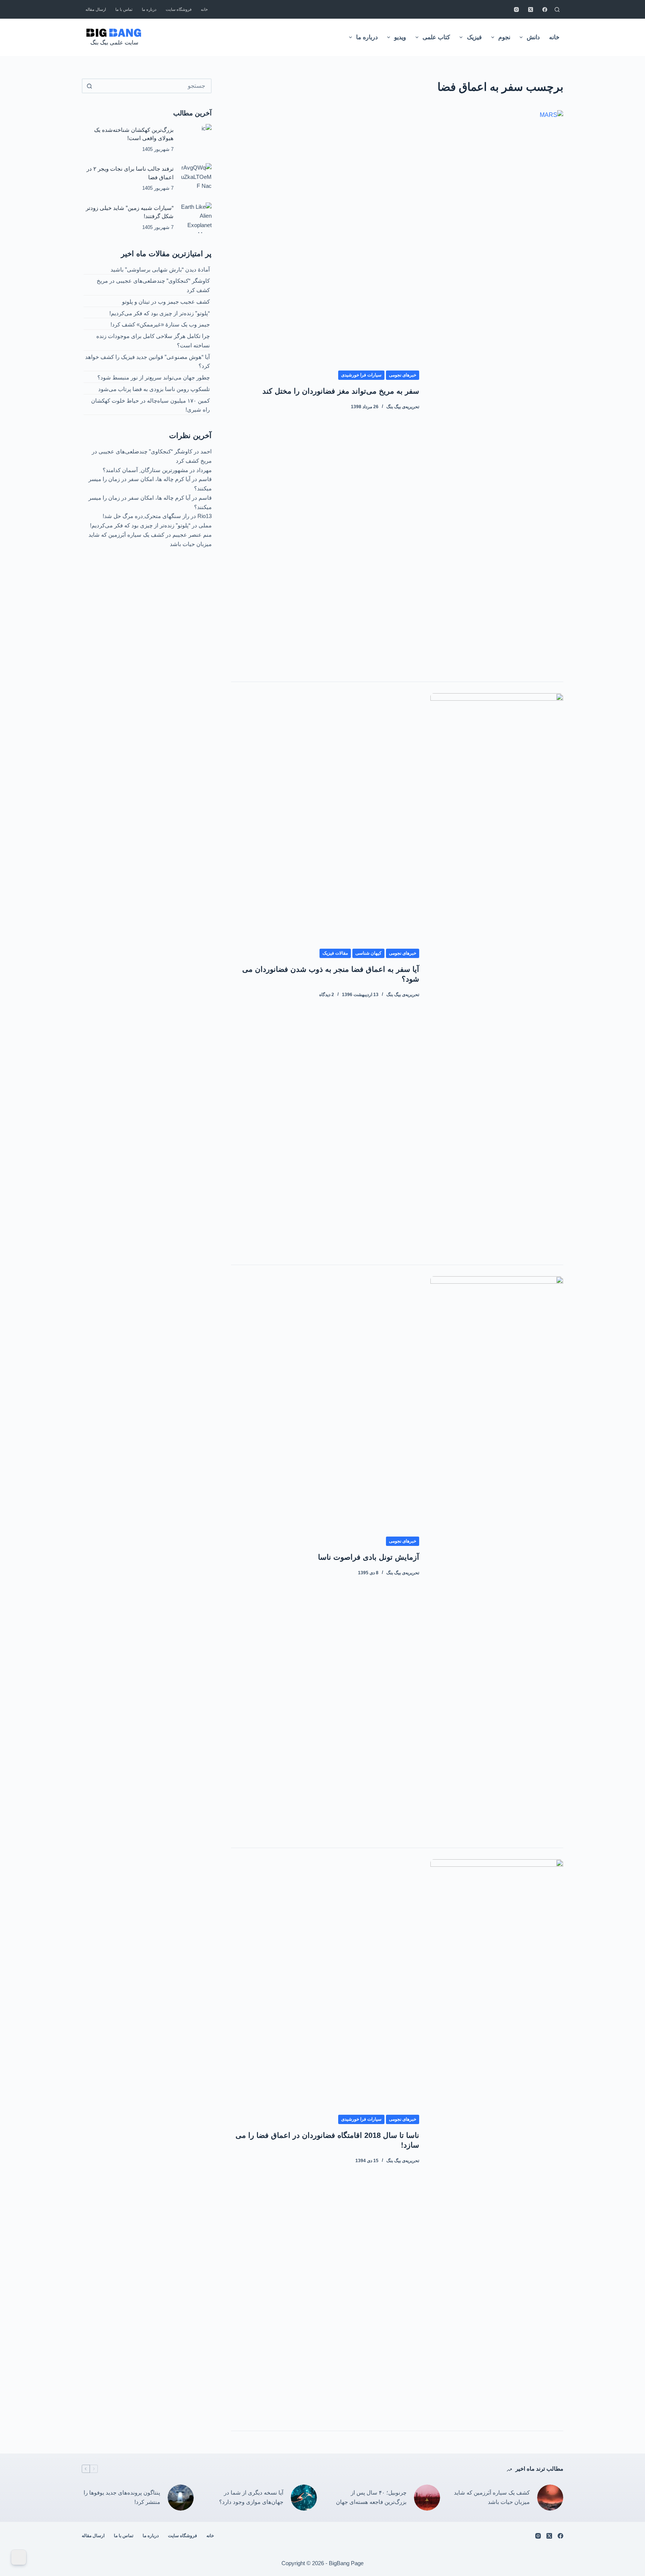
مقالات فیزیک (335, 953)
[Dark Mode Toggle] (19, 2557)
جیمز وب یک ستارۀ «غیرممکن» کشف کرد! (160, 324)
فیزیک (474, 37)
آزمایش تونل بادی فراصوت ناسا (369, 1557)
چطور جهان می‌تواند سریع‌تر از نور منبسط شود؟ (154, 377)
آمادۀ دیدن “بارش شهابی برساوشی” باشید (160, 269)
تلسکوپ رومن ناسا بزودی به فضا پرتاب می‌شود (154, 389)
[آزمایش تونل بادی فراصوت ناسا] (497, 1556)
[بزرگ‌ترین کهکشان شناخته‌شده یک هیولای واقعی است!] (196, 139)
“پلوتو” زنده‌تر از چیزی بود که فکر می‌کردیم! (160, 313)
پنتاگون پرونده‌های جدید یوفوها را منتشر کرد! (122, 2497)
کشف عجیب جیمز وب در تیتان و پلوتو (166, 302)
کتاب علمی (436, 37)
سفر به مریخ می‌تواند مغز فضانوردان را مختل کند (341, 391)
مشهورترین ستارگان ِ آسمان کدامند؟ (145, 470)
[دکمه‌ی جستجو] (89, 86)
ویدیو (400, 37)
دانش (533, 37)
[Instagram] (516, 10)
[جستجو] (557, 10)
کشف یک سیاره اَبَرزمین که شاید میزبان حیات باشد (492, 2497)
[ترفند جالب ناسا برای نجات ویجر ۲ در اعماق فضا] (196, 179)
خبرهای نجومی (403, 375)
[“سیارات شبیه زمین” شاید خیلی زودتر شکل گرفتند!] (196, 218)
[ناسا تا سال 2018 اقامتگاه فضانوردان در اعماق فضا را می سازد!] (497, 2139)
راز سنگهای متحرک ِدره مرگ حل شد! (146, 516)
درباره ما (149, 9)
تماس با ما (124, 9)
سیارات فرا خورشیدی (361, 375)
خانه (204, 9)
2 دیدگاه (327, 995)
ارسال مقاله (96, 9)
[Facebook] (545, 10)
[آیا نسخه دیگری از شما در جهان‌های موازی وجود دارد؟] (304, 2498)
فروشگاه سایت (179, 9)
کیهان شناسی (368, 953)
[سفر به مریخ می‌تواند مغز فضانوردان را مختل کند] (497, 390)
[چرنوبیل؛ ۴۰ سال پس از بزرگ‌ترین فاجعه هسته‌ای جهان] (427, 2498)
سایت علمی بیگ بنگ (114, 42)
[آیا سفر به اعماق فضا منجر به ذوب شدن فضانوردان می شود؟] (497, 973)
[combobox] (153, 86)
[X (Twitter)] (531, 10)
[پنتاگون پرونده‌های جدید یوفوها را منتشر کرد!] (181, 2498)
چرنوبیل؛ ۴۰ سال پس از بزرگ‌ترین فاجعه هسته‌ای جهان (371, 2497)
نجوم (504, 37)
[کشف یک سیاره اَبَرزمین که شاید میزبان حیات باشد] (550, 2498)
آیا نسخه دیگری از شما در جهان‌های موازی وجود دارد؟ (251, 2497)
